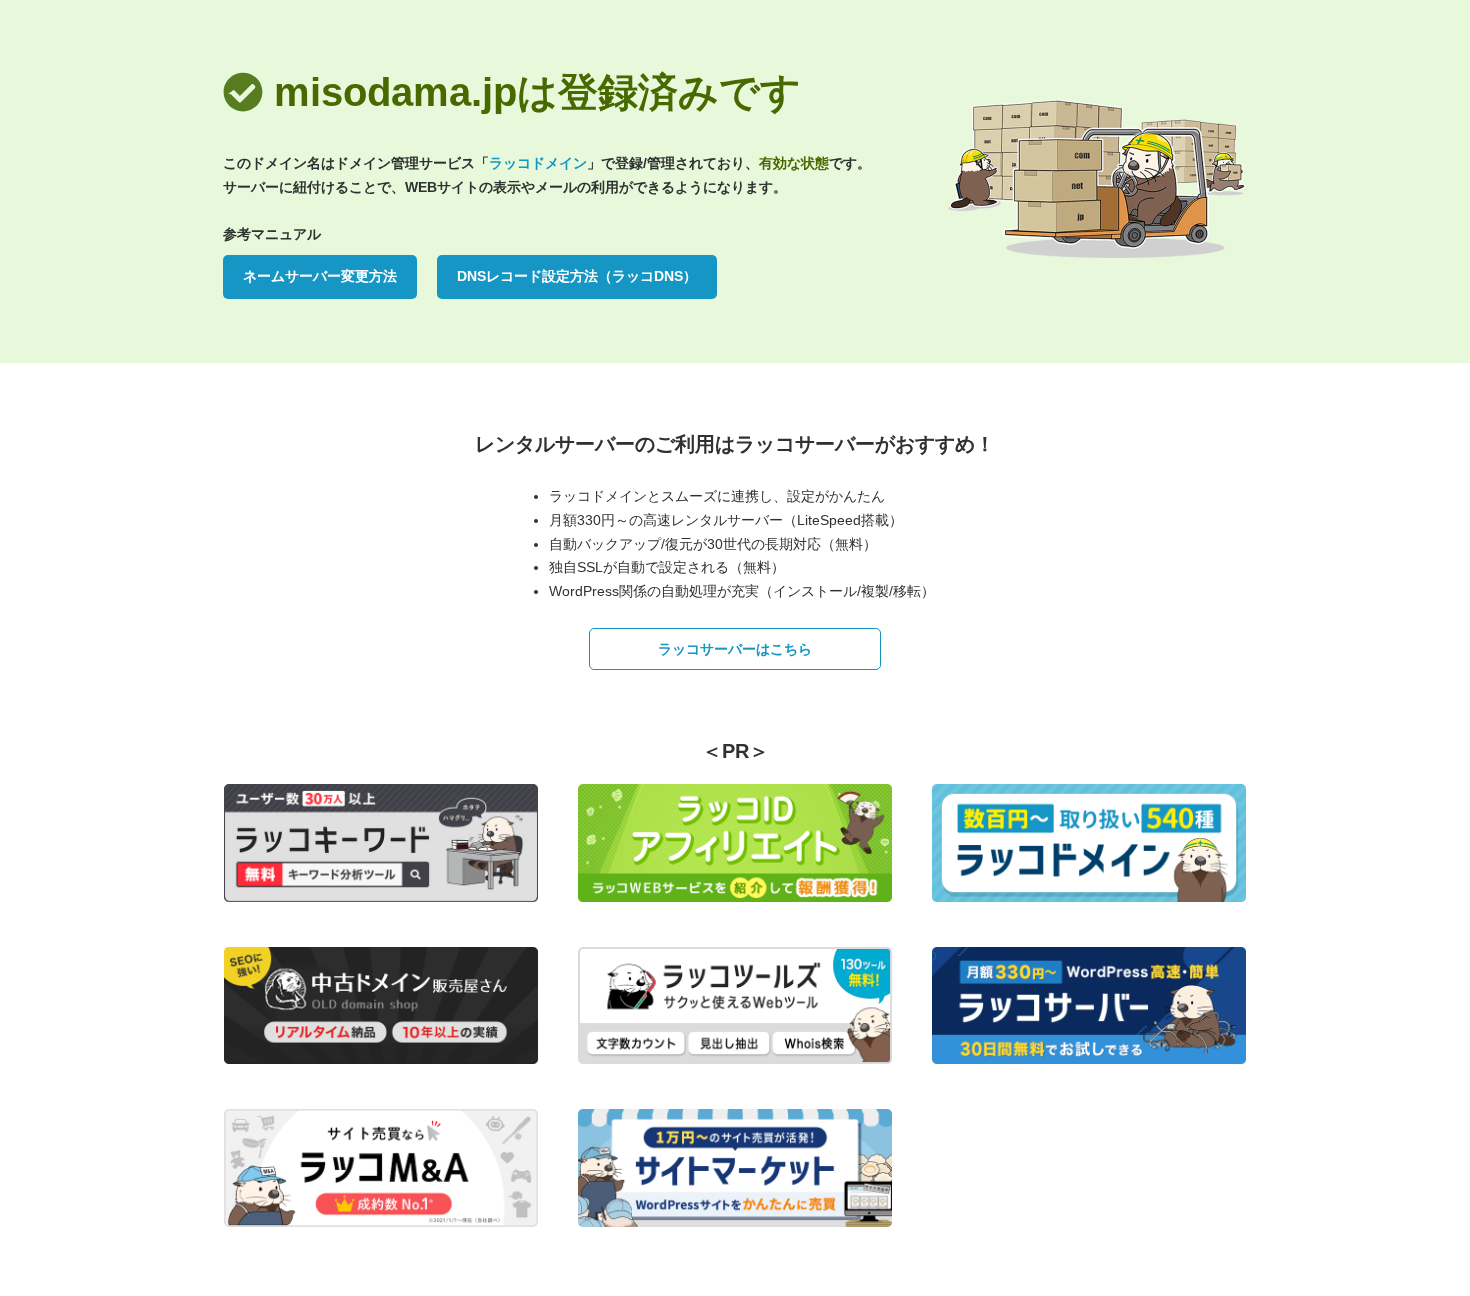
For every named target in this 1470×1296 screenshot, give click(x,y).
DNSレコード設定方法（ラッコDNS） (577, 276)
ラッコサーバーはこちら (735, 649)
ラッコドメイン (538, 163)
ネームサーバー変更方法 (320, 276)
